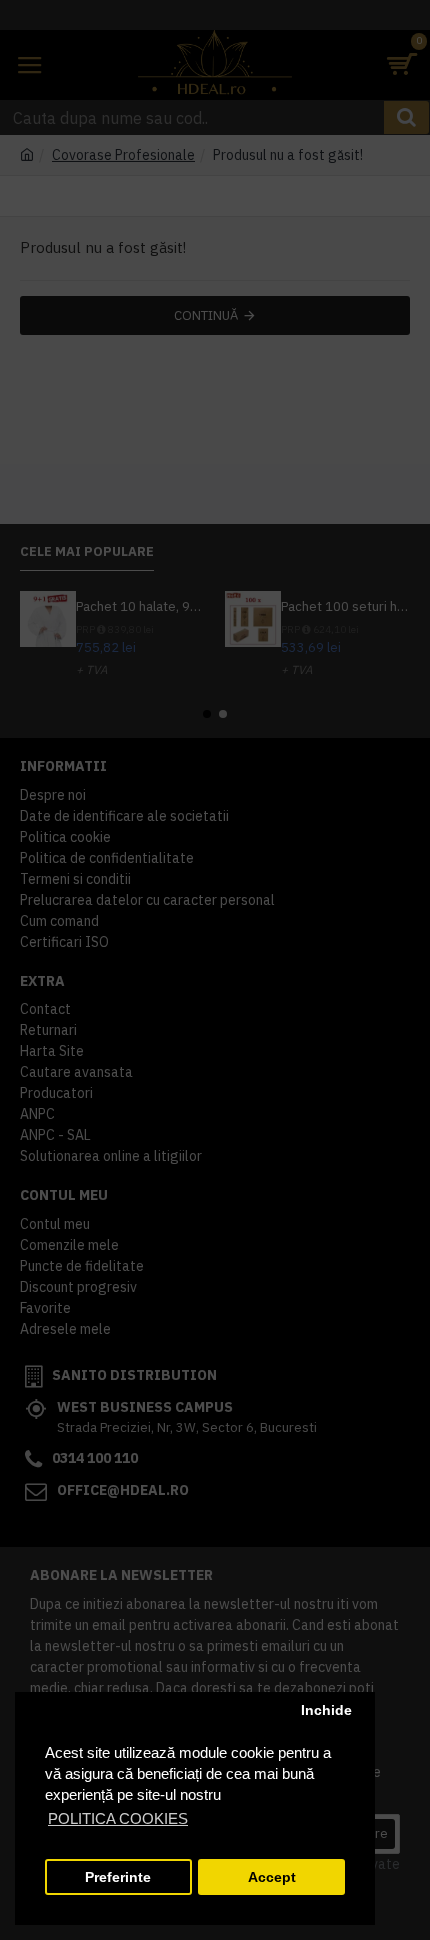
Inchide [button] (326, 1710)
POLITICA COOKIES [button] (118, 1818)
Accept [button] (272, 1877)
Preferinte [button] (118, 1877)
